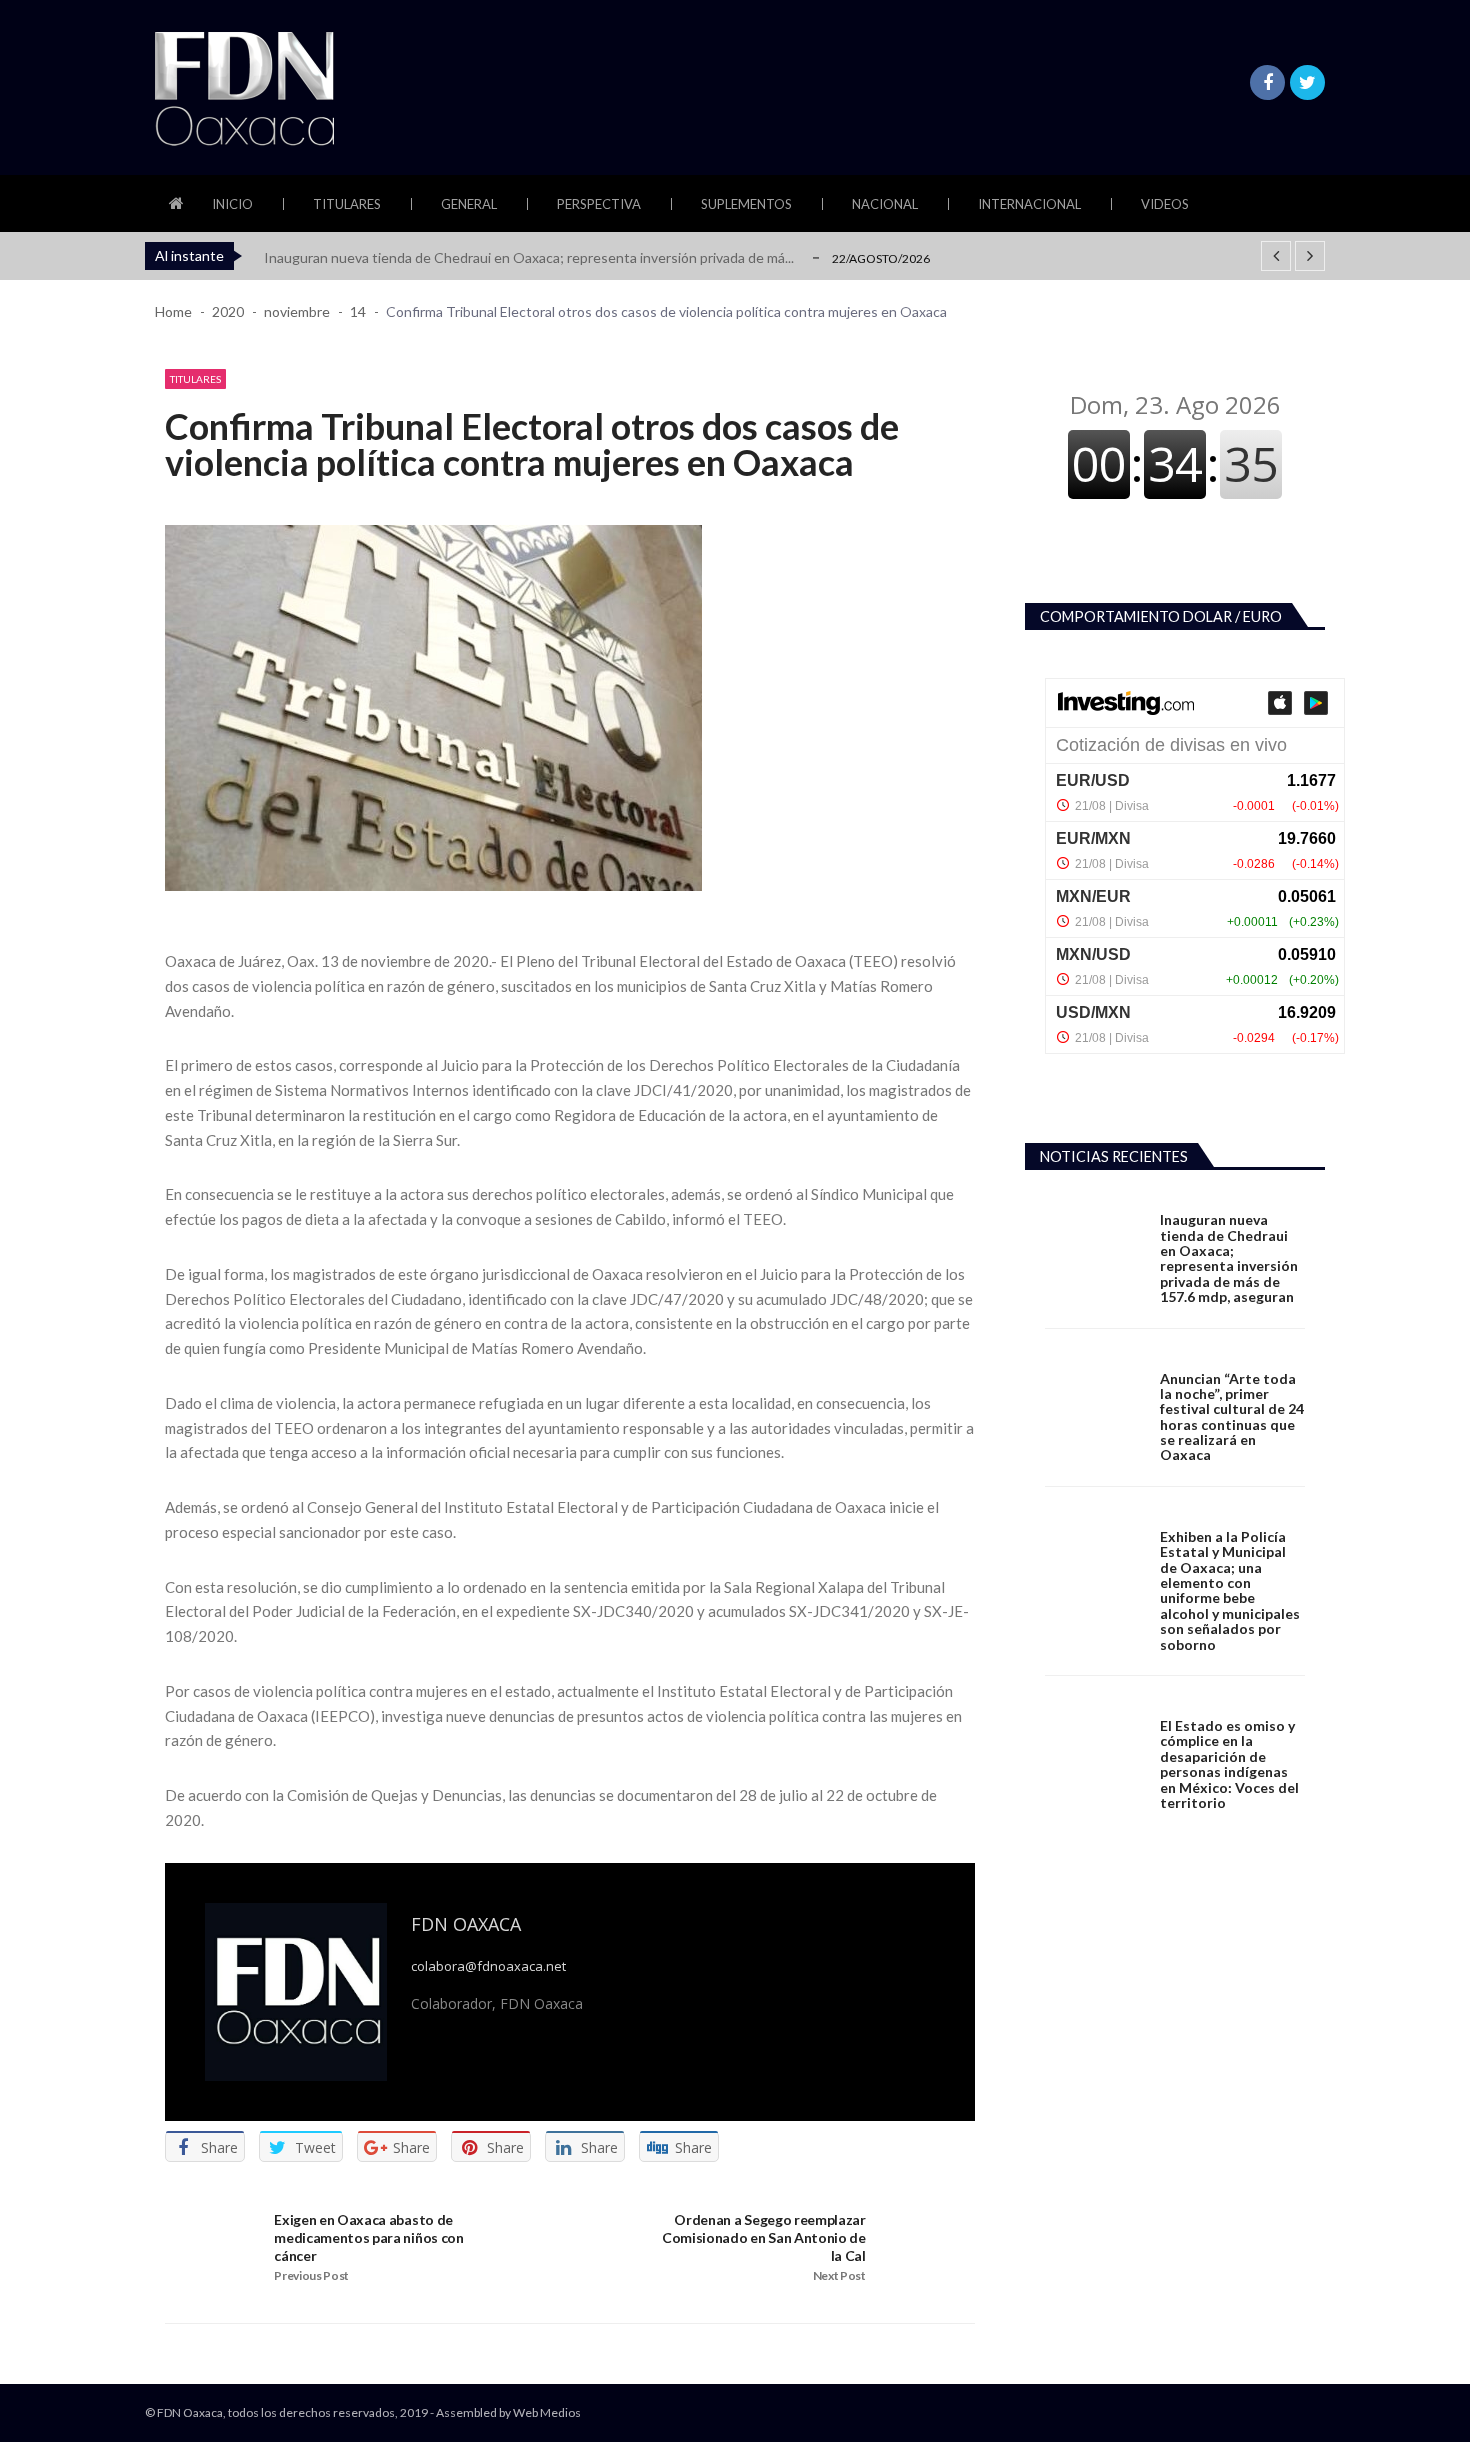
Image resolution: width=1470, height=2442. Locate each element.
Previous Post (311, 2275)
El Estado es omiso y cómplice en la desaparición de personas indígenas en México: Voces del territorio (1229, 1764)
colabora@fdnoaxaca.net (488, 1966)
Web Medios (547, 2412)
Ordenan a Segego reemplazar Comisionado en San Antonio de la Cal (764, 2237)
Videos (1165, 204)
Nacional (885, 204)
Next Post (839, 2275)
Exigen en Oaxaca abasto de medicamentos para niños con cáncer (368, 2237)
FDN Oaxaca (466, 1924)
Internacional (1029, 204)
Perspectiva (599, 204)
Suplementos (746, 204)
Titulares (347, 204)
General (469, 204)
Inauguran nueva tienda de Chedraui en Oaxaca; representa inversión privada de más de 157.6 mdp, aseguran (1229, 1258)
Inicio (232, 204)
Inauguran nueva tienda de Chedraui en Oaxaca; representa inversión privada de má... (529, 257)
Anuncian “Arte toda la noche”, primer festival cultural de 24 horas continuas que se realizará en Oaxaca (1232, 1417)
